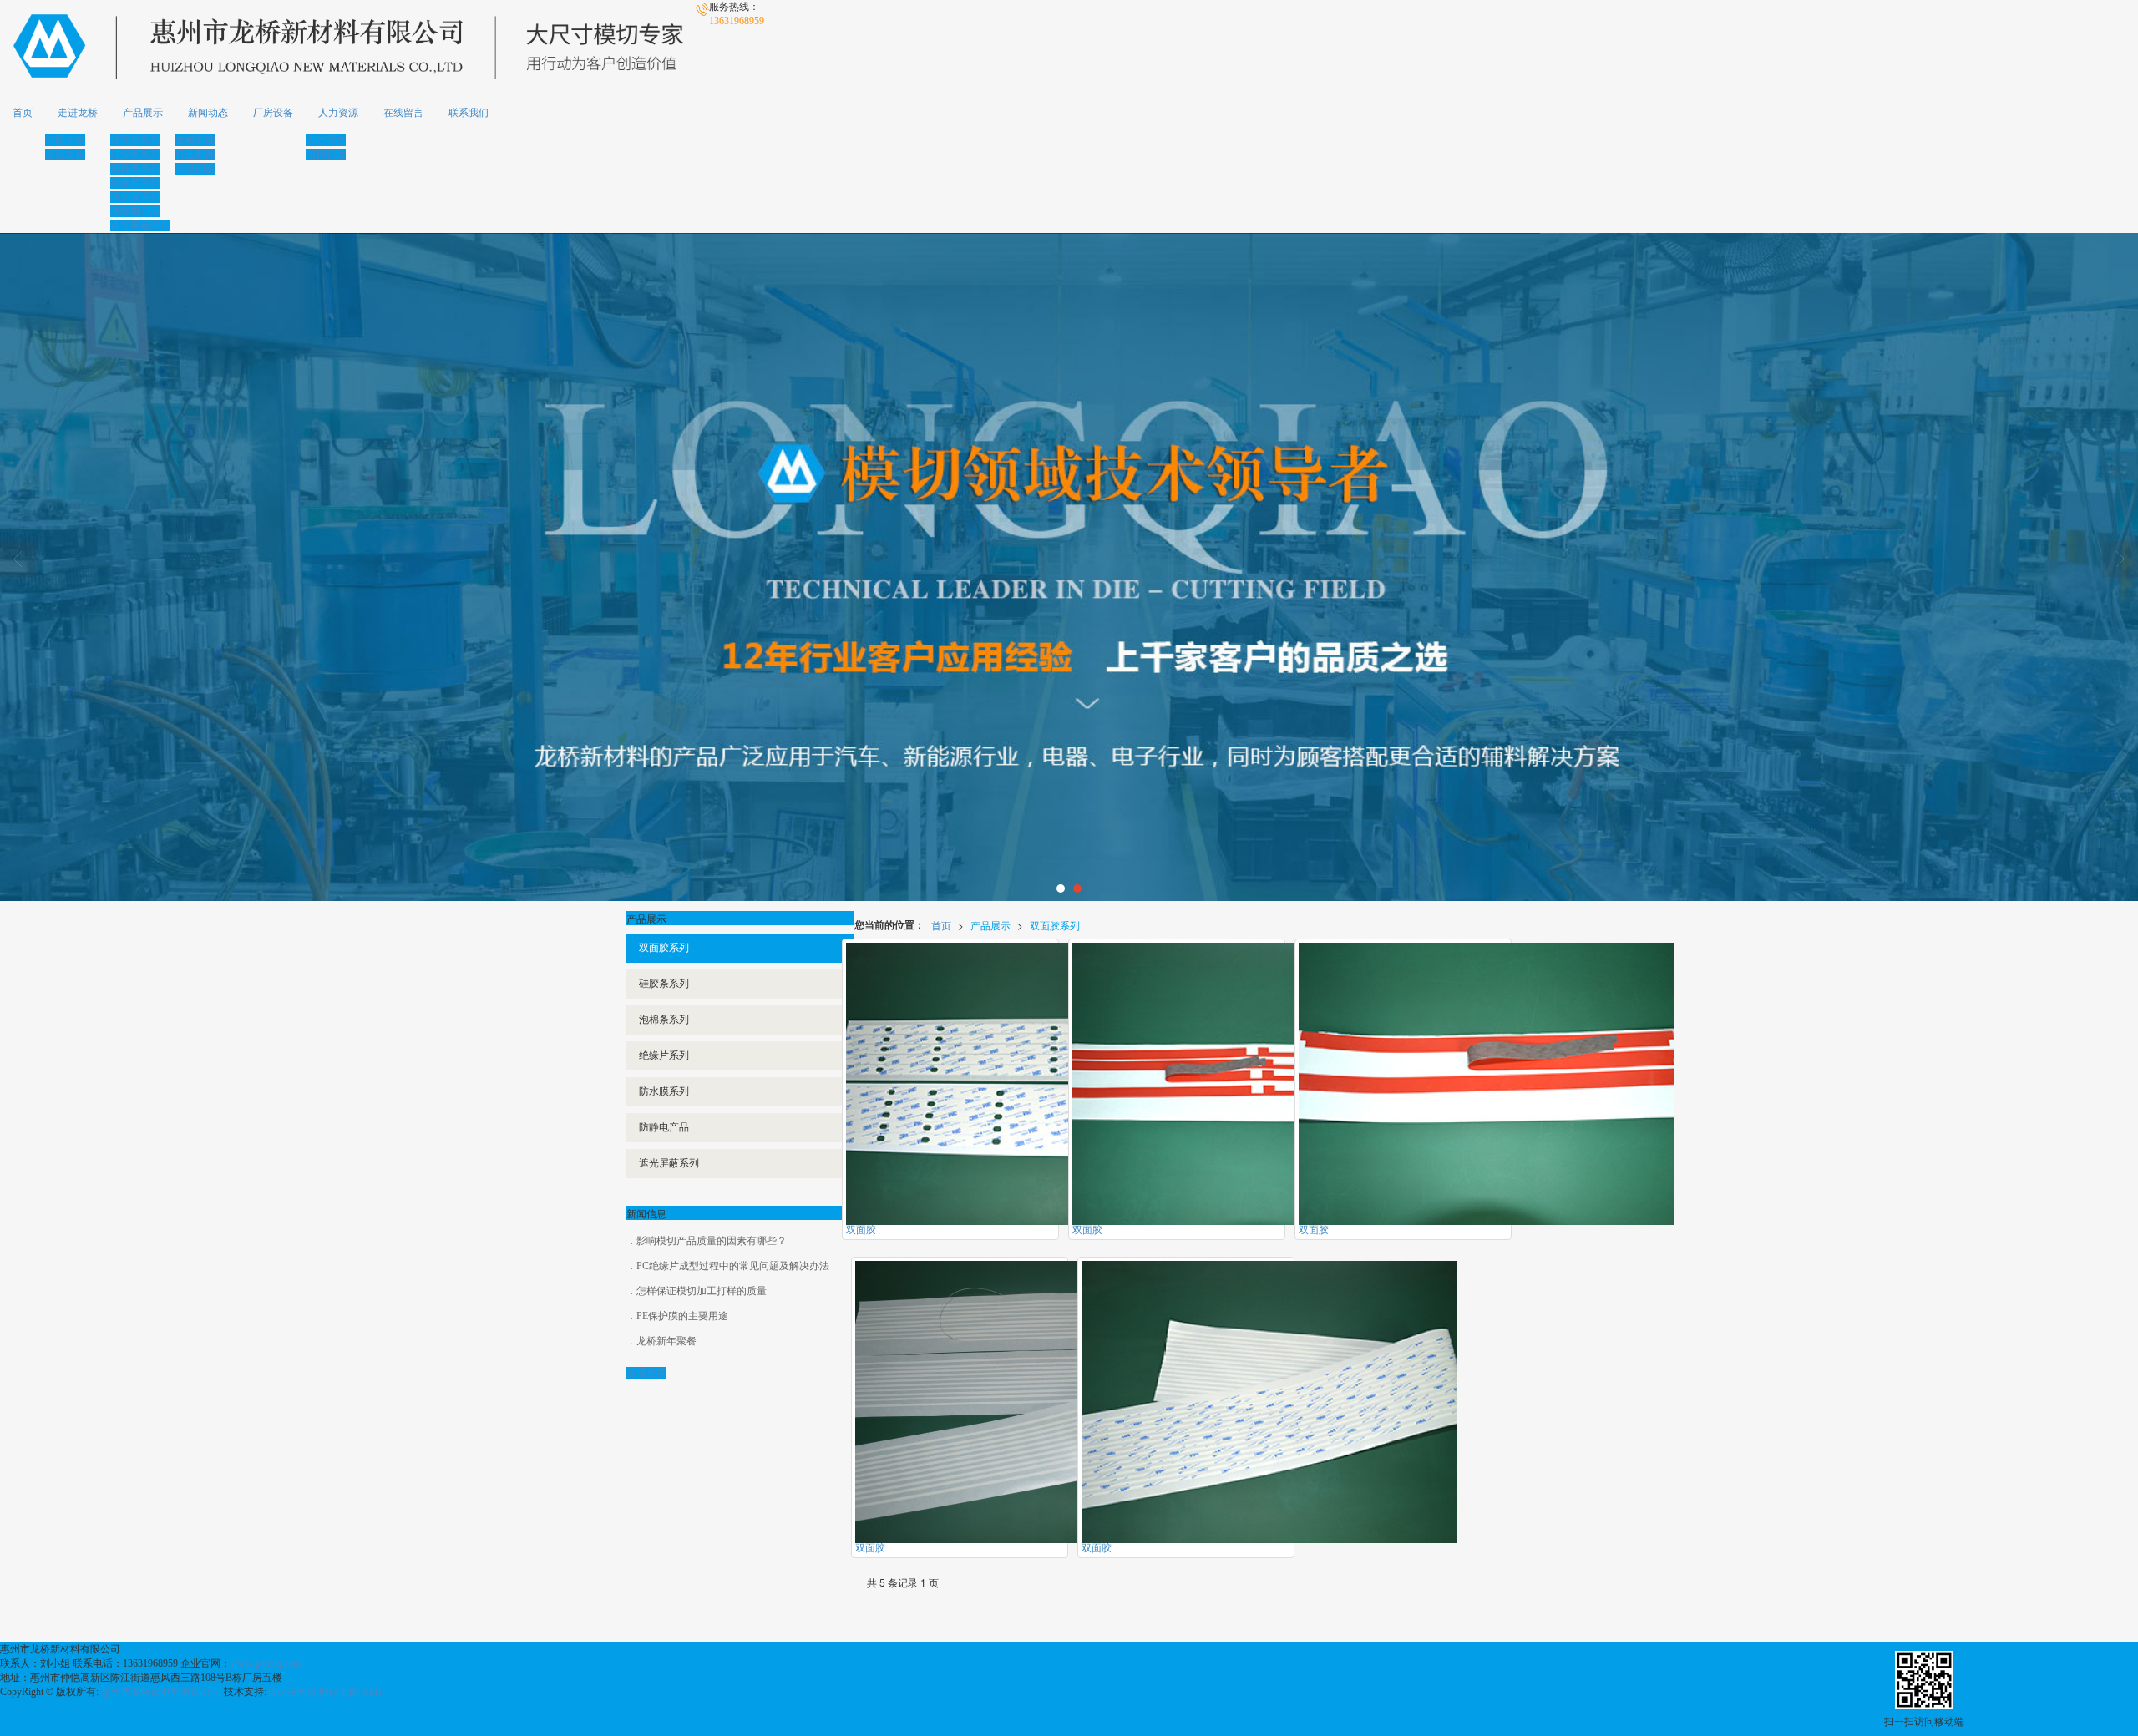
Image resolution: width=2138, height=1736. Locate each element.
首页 (23, 113)
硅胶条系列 (135, 154)
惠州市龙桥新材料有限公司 (161, 1692)
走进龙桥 (78, 113)
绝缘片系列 (135, 183)
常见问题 (195, 169)
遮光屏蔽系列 (140, 225)
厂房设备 (273, 113)
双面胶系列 (135, 140)
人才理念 (326, 140)
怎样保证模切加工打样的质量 (702, 1291)
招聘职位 (326, 154)
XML (373, 1692)
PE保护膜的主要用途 (682, 1316)
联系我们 (469, 113)
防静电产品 (135, 211)
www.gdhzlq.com (266, 1663)
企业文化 (65, 154)
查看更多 (646, 1373)
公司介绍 (65, 140)
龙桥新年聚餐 (666, 1341)
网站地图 (339, 1692)
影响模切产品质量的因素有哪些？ (712, 1241)
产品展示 (143, 113)
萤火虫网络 (291, 1692)
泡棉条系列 (135, 169)
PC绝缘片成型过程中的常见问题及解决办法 (733, 1266)
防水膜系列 (135, 197)
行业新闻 (195, 154)
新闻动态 (208, 113)
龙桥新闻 (195, 140)
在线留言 (403, 113)
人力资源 (338, 113)
